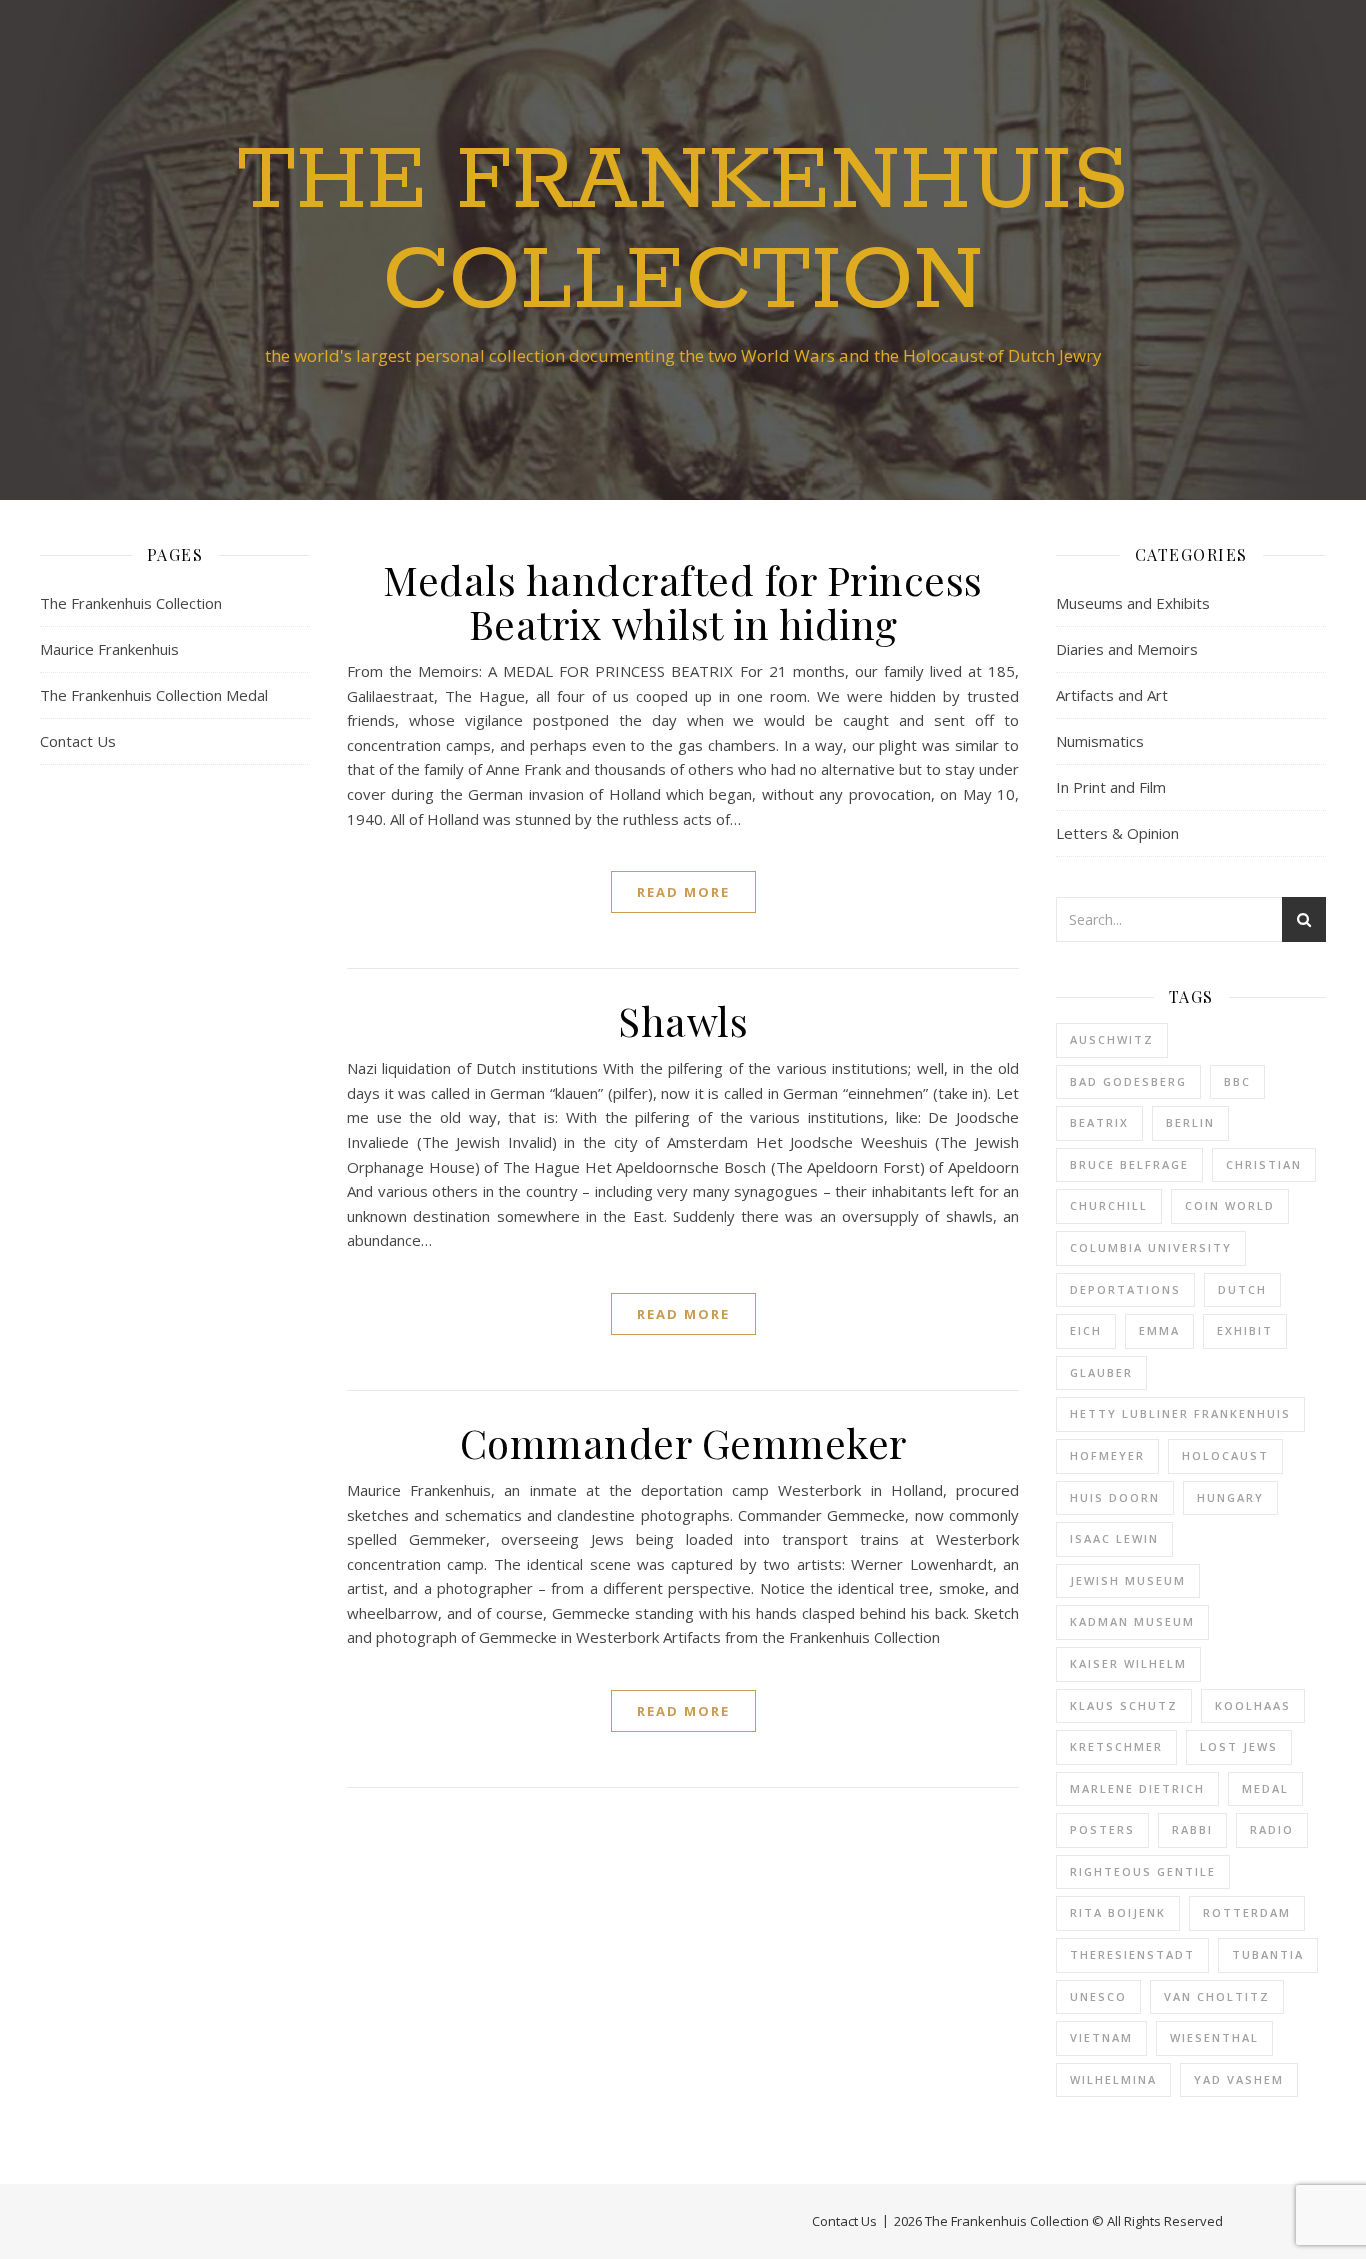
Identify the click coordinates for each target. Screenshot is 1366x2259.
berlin (1190, 1122)
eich (1086, 1330)
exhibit (1245, 1330)
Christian (1264, 1164)
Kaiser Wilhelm (1128, 1663)
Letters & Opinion (1117, 833)
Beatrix (1099, 1122)
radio (1272, 1829)
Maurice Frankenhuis (109, 649)
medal (1265, 1788)
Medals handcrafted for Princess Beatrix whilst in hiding (683, 601)
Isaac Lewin (1114, 1538)
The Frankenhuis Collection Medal (154, 695)
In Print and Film (1111, 787)
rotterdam (1247, 1912)
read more (683, 892)
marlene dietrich (1137, 1788)
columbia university (1151, 1247)
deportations (1125, 1289)
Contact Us (78, 741)
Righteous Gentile (1143, 1871)
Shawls (683, 1020)
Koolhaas (1253, 1705)
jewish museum (1128, 1580)
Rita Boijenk (1118, 1912)
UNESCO (1098, 1996)
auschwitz (1112, 1039)
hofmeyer (1107, 1455)
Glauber (1101, 1372)
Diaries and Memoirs (1127, 649)
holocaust (1225, 1455)
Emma (1159, 1330)
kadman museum (1132, 1621)
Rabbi (1192, 1829)
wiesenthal (1214, 2037)
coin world (1230, 1205)
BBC (1237, 1081)
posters (1102, 1829)
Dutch (1242, 1289)
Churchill (1109, 1205)
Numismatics (1100, 741)
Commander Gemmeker (683, 1442)
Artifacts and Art (1112, 695)
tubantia (1268, 1954)
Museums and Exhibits (1133, 603)
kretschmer (1116, 1746)
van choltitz (1217, 1996)
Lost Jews (1239, 1746)
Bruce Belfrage (1129, 1164)
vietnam (1101, 2037)
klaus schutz (1124, 1705)
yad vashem (1239, 2079)
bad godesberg (1128, 1081)
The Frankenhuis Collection (683, 232)
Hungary (1230, 1497)
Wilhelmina (1113, 2079)
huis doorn (1115, 1497)
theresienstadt (1132, 1954)
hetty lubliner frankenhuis (1180, 1413)
